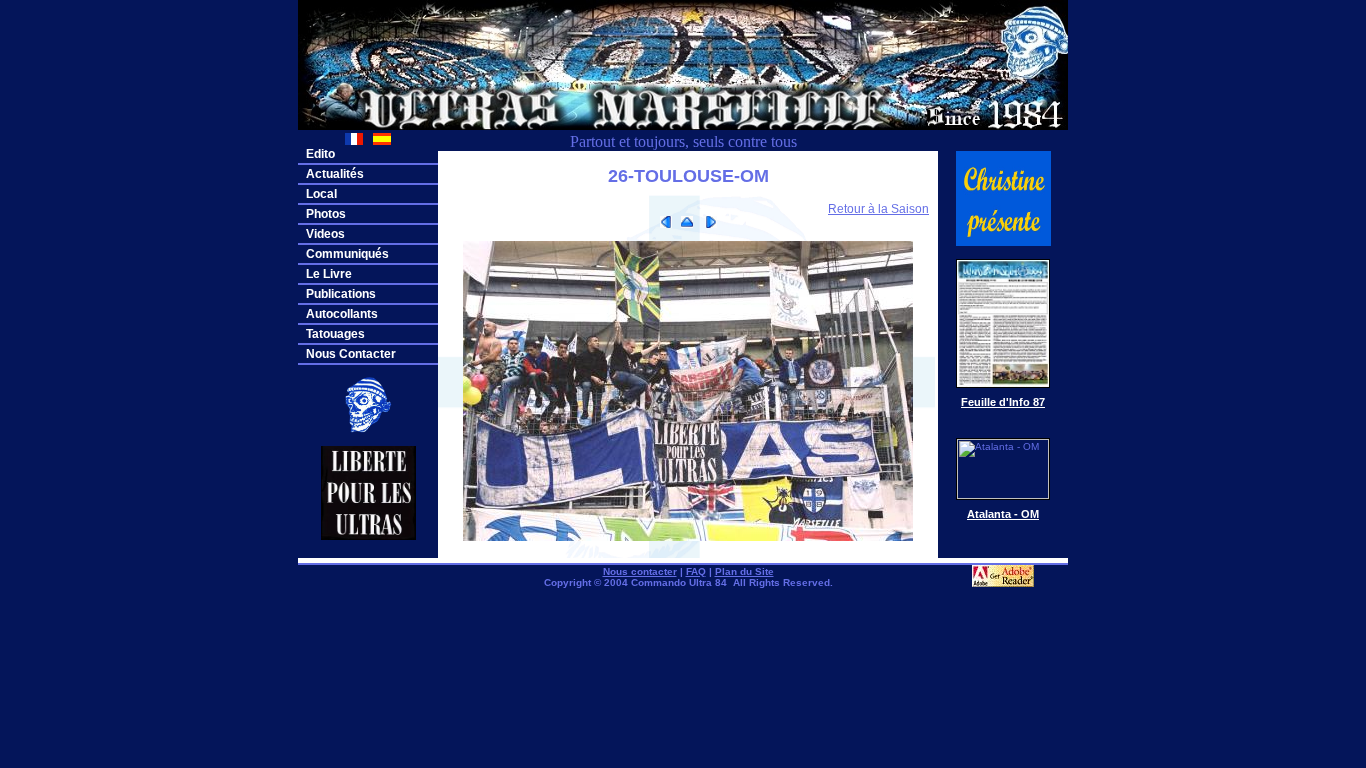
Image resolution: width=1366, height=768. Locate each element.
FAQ (696, 571)
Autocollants (342, 314)
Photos (326, 214)
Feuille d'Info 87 (1003, 402)
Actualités (335, 174)
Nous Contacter (351, 354)
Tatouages (335, 334)
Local (321, 194)
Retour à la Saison (878, 209)
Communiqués (347, 254)
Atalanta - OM (1003, 514)
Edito (320, 154)
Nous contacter (640, 571)
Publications (341, 294)
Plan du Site (744, 571)
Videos (325, 234)
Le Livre (329, 274)
